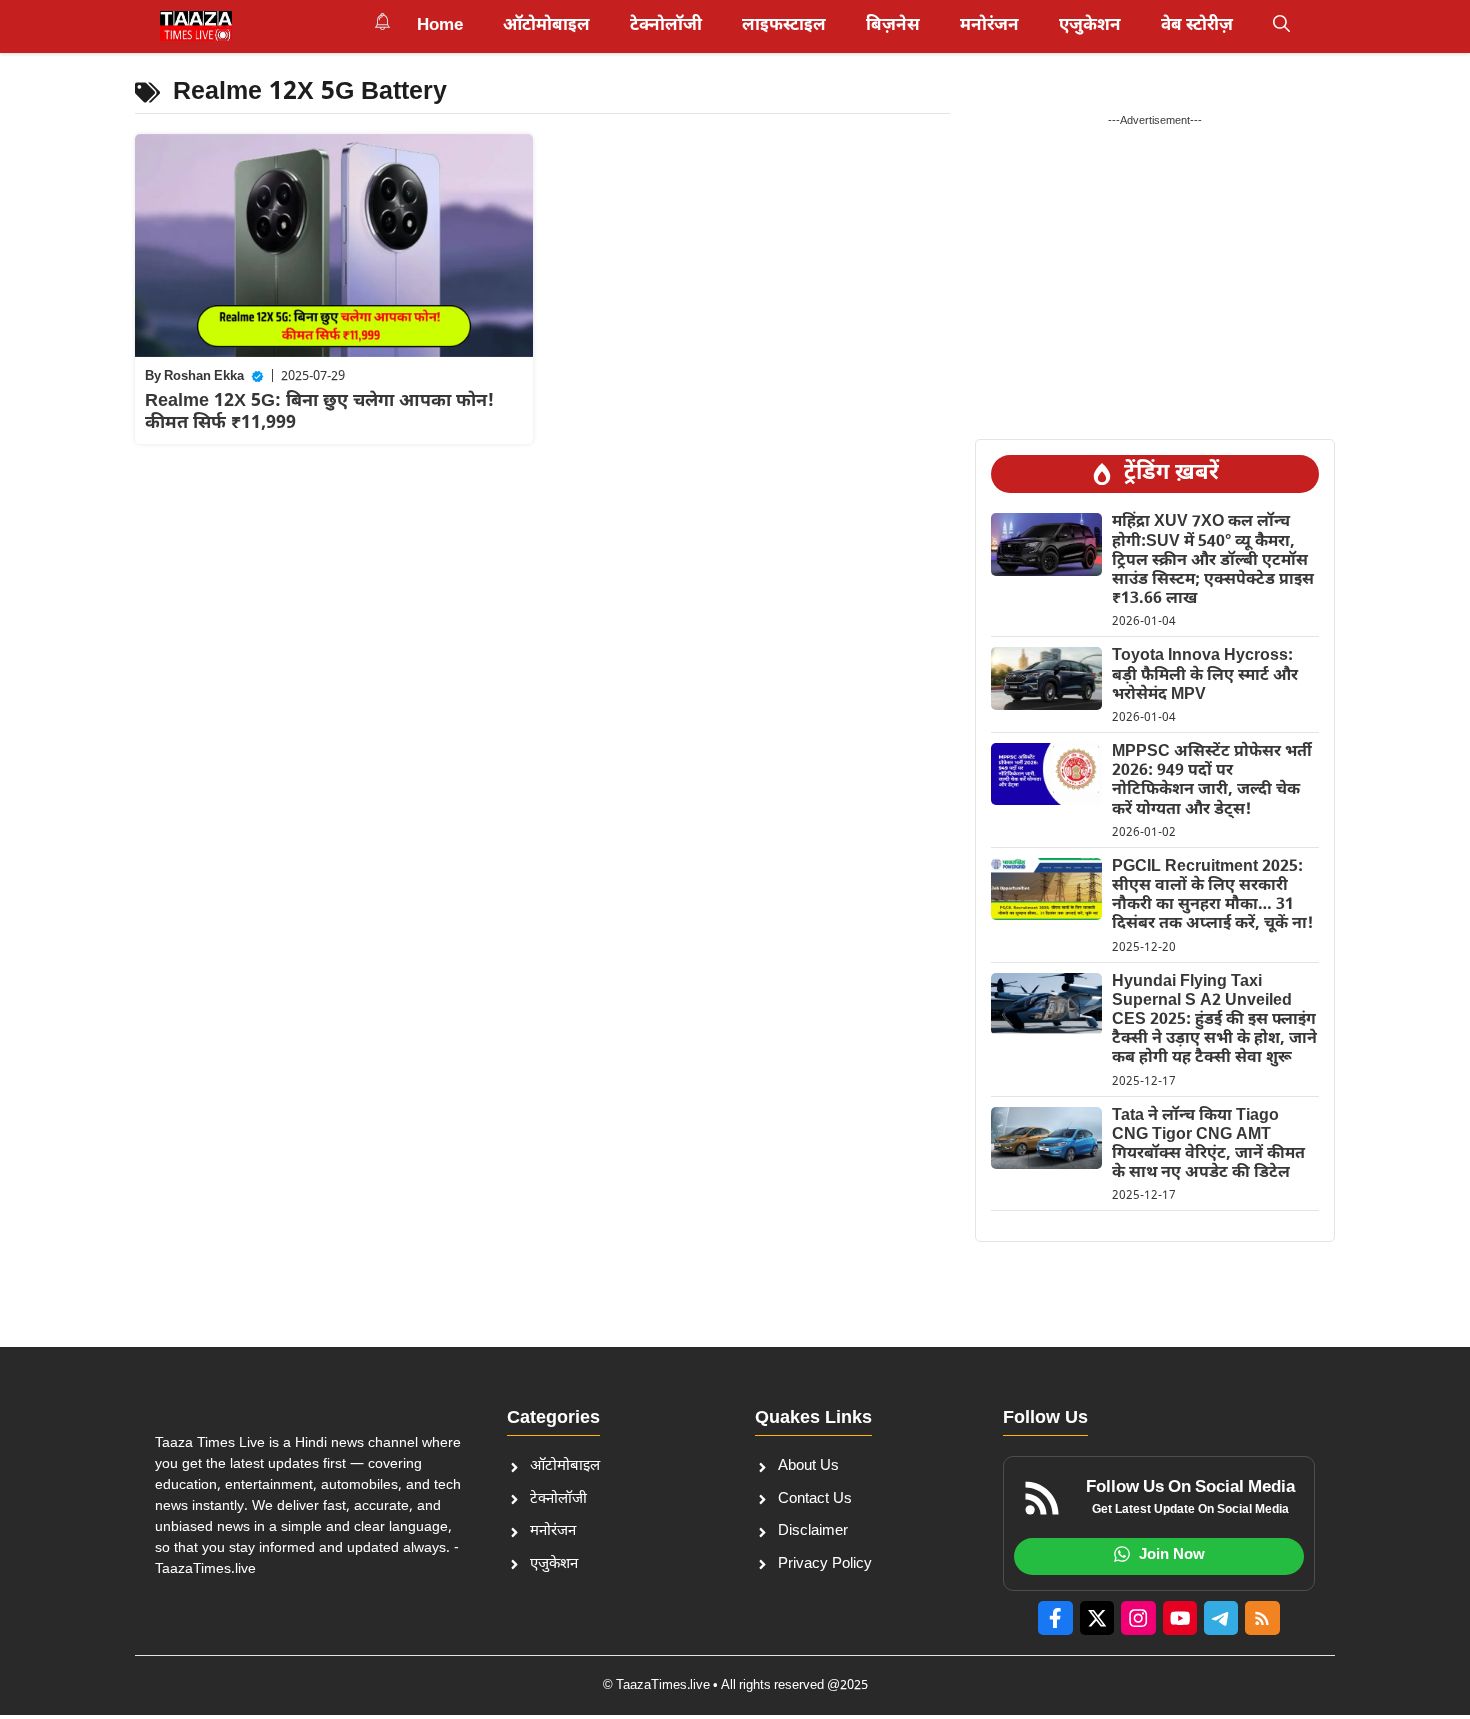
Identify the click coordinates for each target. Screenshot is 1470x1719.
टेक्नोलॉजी (666, 26)
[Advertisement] (1155, 269)
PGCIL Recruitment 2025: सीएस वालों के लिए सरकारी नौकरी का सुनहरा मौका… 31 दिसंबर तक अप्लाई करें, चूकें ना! (1212, 896)
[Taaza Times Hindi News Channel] (196, 26)
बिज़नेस (893, 26)
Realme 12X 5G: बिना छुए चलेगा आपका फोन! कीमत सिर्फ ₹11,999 (319, 412)
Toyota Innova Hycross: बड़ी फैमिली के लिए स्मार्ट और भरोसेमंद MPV (1205, 675)
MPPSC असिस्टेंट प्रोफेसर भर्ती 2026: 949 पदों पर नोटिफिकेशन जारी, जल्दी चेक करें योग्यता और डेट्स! (1212, 781)
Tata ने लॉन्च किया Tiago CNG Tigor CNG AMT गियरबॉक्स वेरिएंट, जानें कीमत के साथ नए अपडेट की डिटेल (1208, 1145)
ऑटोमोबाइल (546, 26)
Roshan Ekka (204, 376)
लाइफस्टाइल (784, 26)
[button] (1281, 26)
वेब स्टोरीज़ (1197, 26)
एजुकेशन (1090, 26)
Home (440, 26)
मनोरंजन (989, 26)
